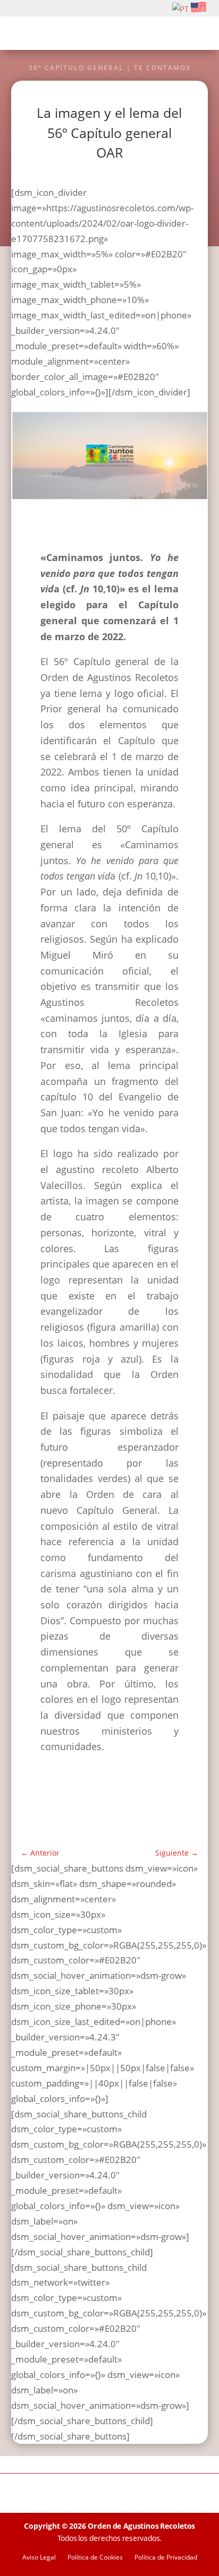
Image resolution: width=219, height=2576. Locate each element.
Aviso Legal (39, 2558)
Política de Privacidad (166, 2558)
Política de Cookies (95, 2558)
